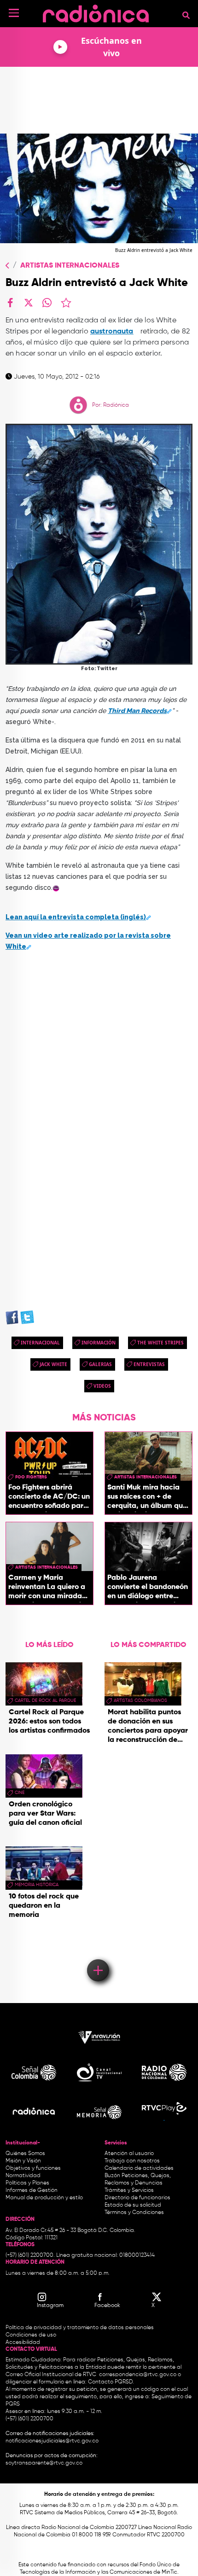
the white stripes (160, 1343)
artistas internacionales (146, 1477)
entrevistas (149, 1364)
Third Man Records (137, 711)
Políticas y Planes (27, 2183)
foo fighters (31, 1477)
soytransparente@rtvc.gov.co (44, 2463)
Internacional (40, 1343)
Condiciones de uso (31, 2335)
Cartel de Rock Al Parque (45, 1700)
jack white (53, 1364)
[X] (29, 303)
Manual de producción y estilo (44, 2198)
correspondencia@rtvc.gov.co (138, 2375)
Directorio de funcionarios (137, 2198)
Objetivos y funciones (33, 2168)
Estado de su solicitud (133, 2205)
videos (102, 1386)
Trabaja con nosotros (132, 2161)
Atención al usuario (129, 2154)
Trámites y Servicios (129, 2190)
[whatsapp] (47, 303)
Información (99, 1343)
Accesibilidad (23, 2342)
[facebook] (10, 303)
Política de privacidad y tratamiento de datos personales (80, 2328)
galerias (100, 1364)
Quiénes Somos (25, 2154)
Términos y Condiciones (134, 2213)
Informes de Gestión (32, 2190)
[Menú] (14, 13)
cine (20, 1793)
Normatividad (23, 2176)
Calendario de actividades (139, 2168)
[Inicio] (96, 11)
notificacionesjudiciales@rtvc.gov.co (52, 2441)
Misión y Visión (23, 2161)
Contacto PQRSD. (111, 2382)
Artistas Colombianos (140, 1700)
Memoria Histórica (37, 1885)
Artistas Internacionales (70, 266)
